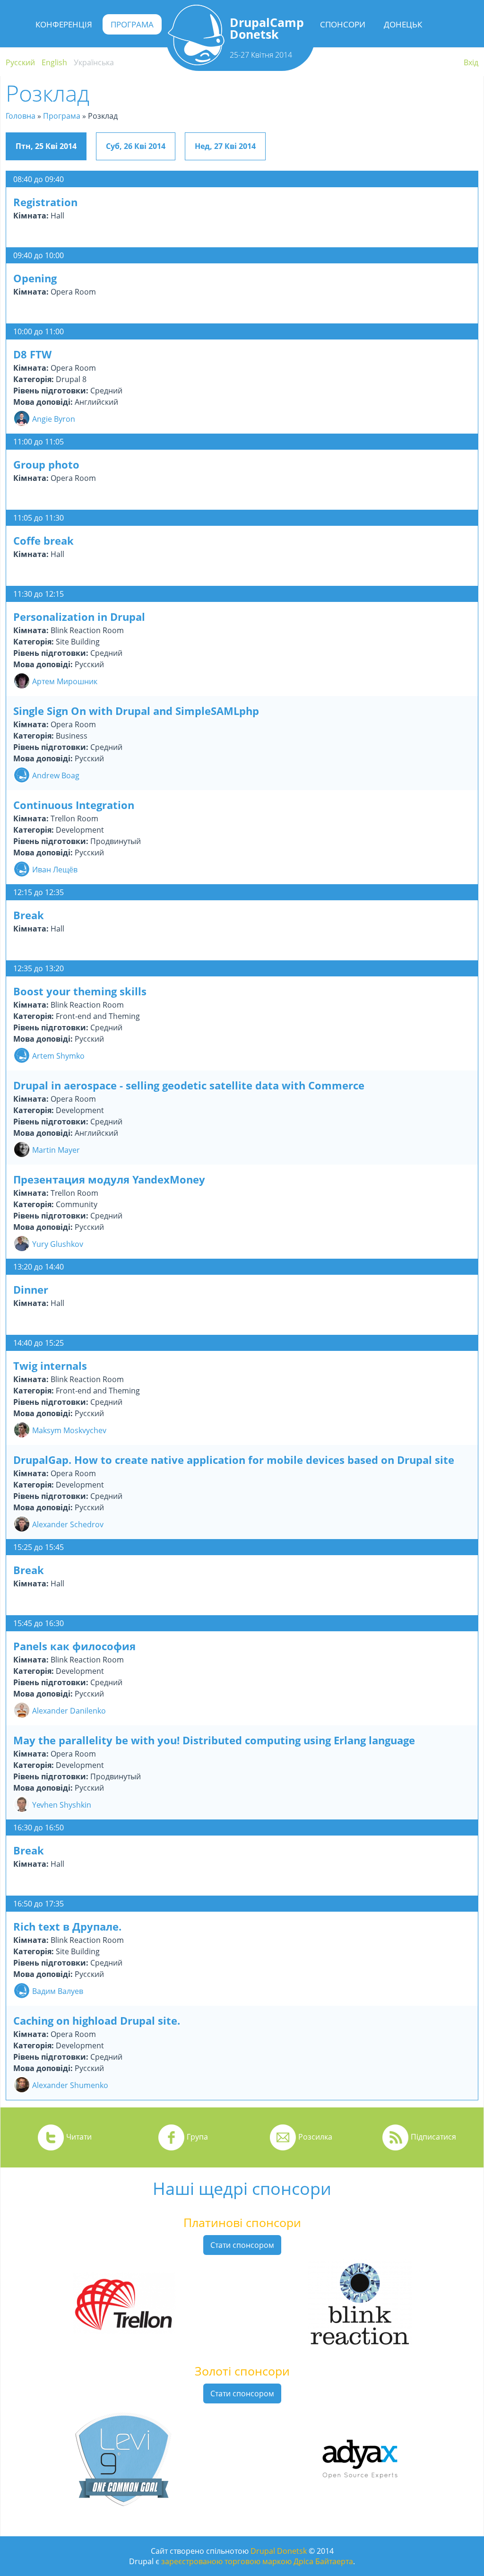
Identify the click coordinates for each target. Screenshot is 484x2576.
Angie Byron (54, 419)
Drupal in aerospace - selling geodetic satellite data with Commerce (189, 1085)
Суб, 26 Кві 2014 (136, 146)
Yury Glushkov (58, 1244)
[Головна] (196, 62)
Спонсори (343, 24)
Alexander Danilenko (69, 1711)
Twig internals (50, 1366)
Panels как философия (74, 1646)
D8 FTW (32, 354)
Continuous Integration (74, 805)
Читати (79, 2137)
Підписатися (433, 2137)
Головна (21, 116)
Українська (94, 62)
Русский (20, 62)
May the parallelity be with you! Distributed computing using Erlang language (214, 1740)
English (54, 62)
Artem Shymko (58, 1056)
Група (197, 2137)
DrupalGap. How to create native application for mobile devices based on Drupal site (234, 1460)
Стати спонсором (242, 2245)
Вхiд (471, 62)
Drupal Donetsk (279, 2551)
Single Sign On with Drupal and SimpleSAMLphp (136, 711)
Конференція (64, 24)
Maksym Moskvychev (69, 1430)
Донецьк (403, 24)
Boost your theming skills (80, 991)
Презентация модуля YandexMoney (109, 1179)
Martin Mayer (56, 1150)
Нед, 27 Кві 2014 (225, 146)
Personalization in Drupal (79, 617)
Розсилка (315, 2137)
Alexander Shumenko (70, 2085)
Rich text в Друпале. (67, 1926)
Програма (132, 24)
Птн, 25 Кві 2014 (46, 146)
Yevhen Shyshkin (62, 1805)
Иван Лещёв (55, 870)
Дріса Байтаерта (323, 2561)
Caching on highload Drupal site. (97, 2020)
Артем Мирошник (65, 681)
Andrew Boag (56, 775)
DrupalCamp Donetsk (267, 28)
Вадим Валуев (58, 1991)
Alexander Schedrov (68, 1524)
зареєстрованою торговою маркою (226, 2561)
